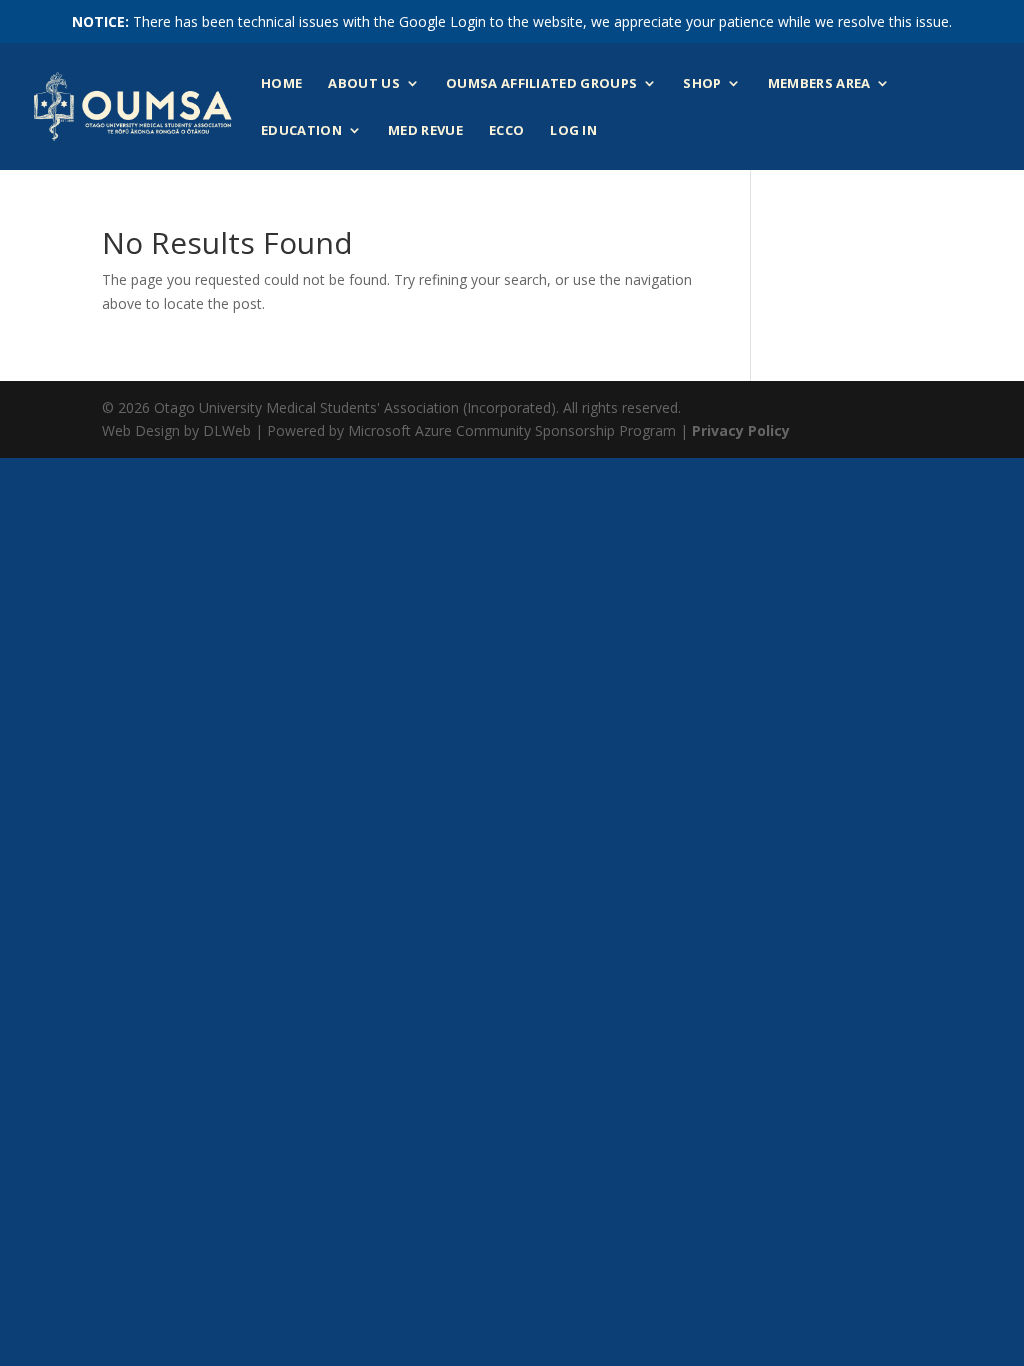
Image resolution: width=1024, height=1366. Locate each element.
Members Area (819, 84)
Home (281, 84)
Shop (702, 84)
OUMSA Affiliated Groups (541, 84)
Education (301, 131)
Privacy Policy (741, 430)
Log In (573, 131)
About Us (364, 84)
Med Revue (425, 131)
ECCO (506, 131)
